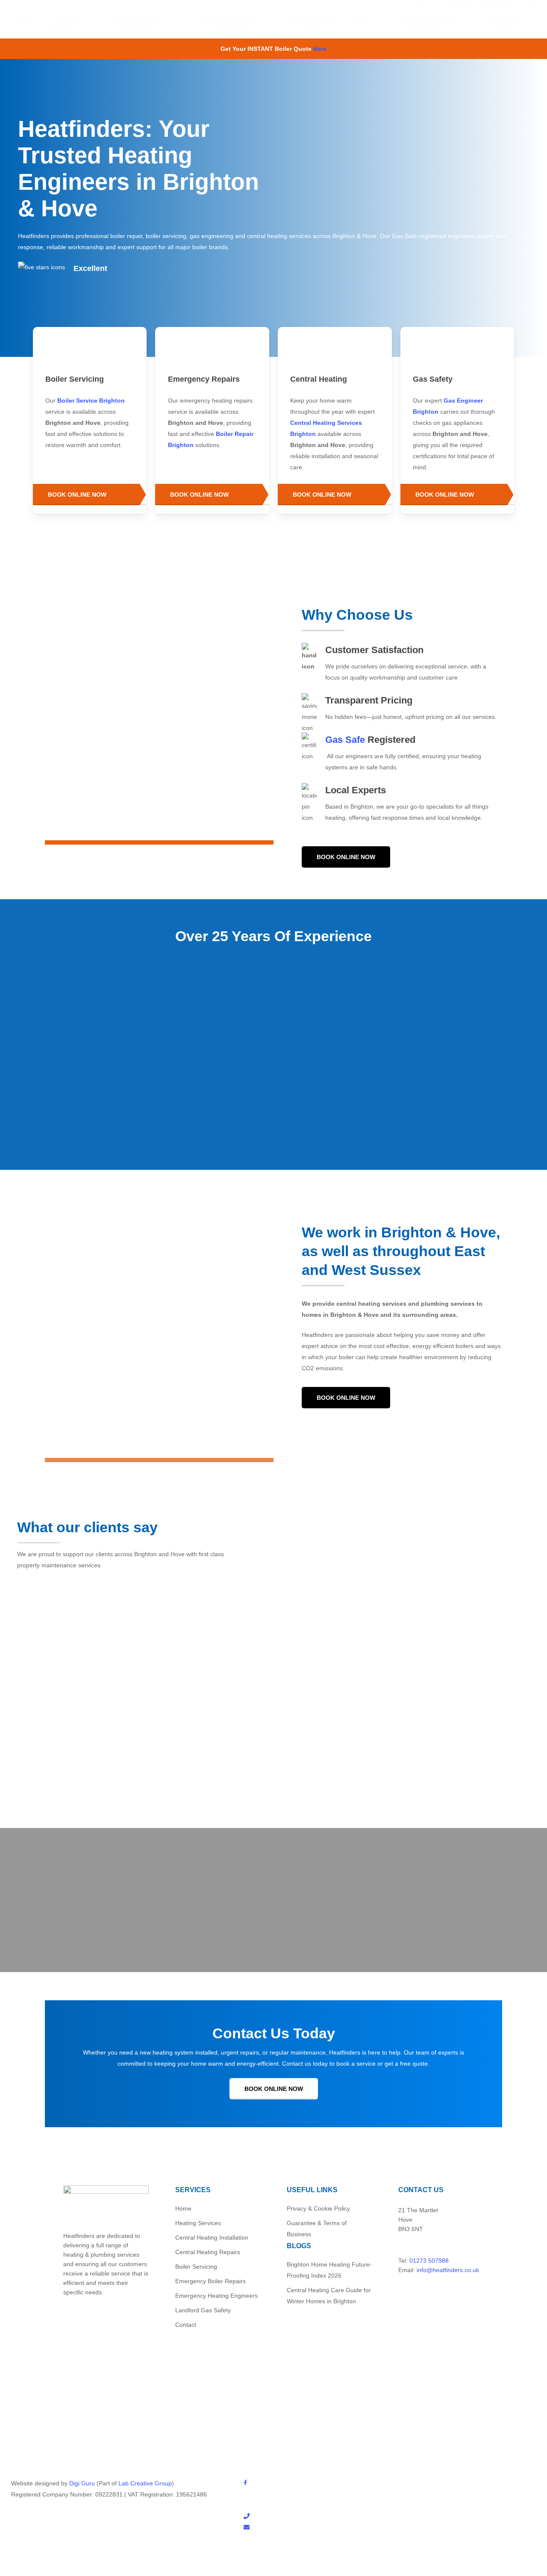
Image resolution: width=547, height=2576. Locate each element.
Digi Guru (82, 2483)
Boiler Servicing (196, 2267)
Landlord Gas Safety (203, 2310)
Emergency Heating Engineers (216, 2296)
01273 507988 (429, 2261)
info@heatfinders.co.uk (448, 2270)
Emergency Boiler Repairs (210, 2281)
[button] (90, 495)
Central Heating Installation (212, 2237)
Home (183, 2208)
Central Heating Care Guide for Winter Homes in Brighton (329, 2296)
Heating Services (198, 2223)
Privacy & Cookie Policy (318, 2208)
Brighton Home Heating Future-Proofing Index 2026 (329, 2270)
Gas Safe (345, 740)
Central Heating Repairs (208, 2252)
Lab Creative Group (145, 2483)
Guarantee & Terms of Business (317, 2229)
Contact (186, 2325)
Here (320, 49)
